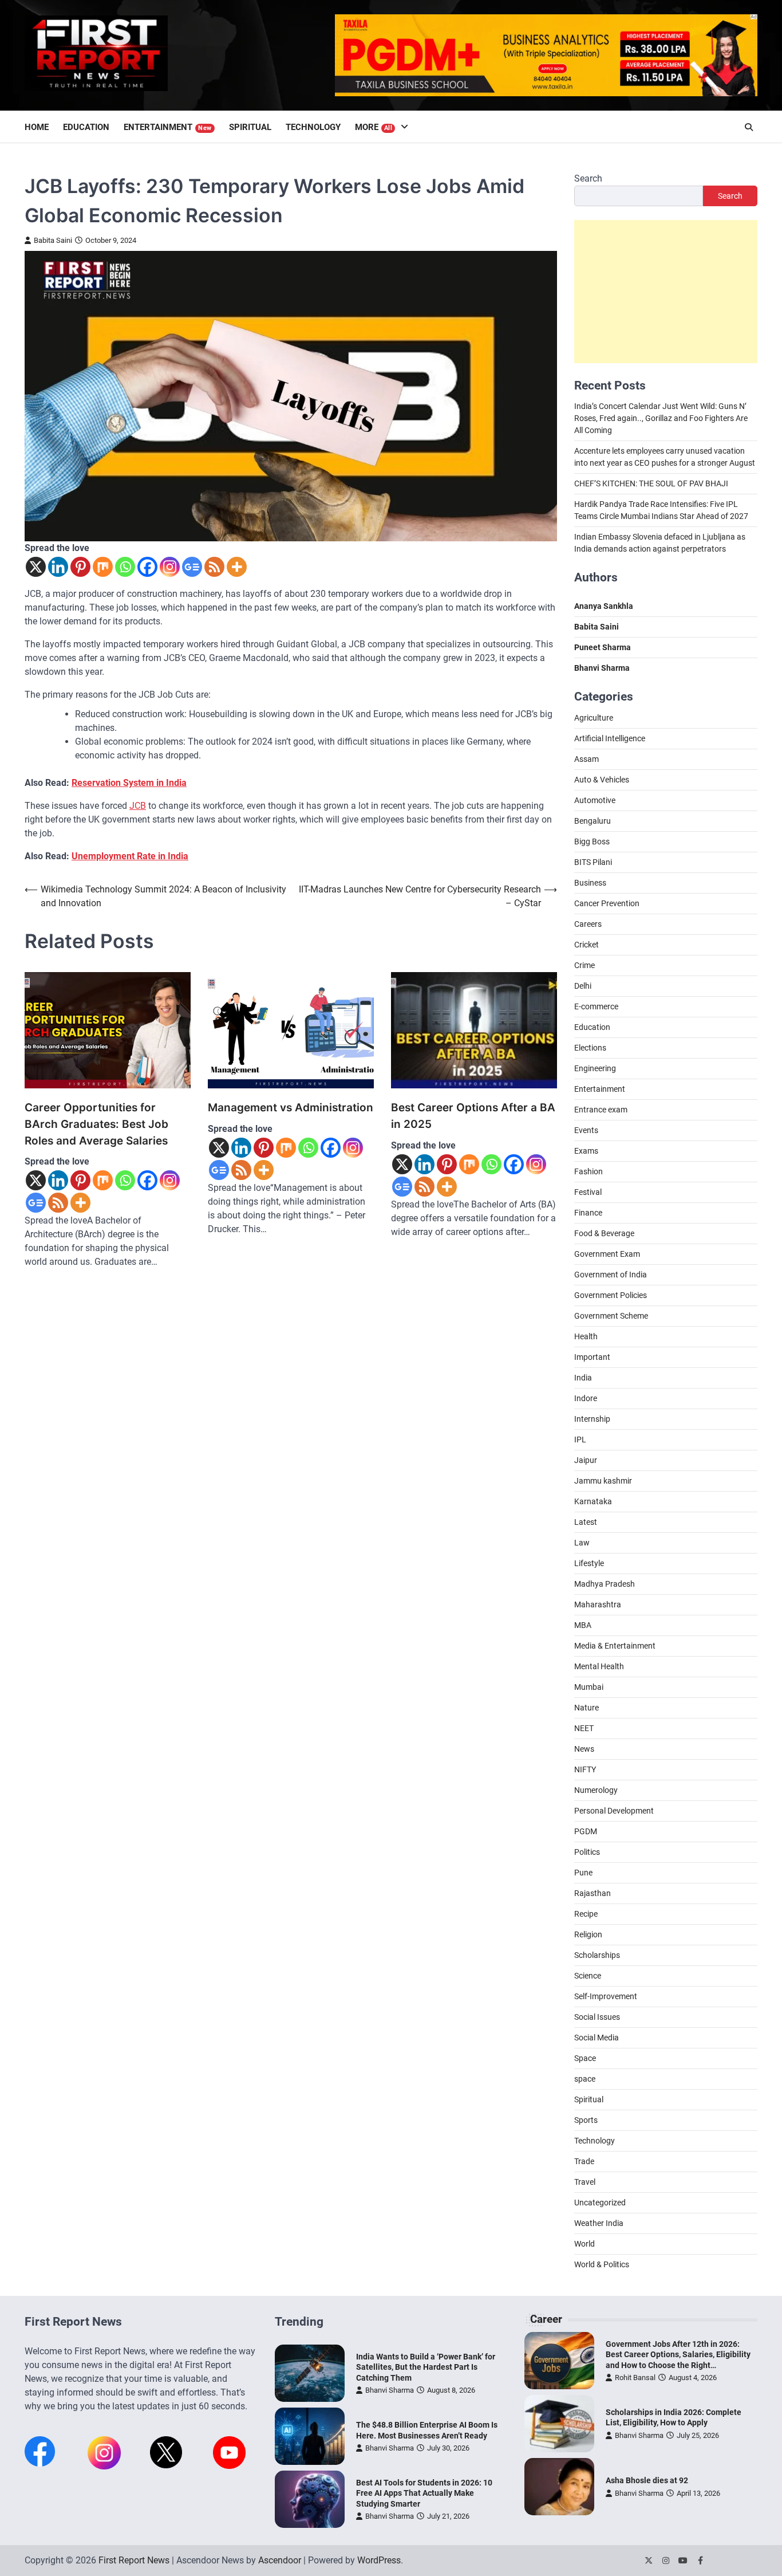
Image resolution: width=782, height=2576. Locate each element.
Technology (313, 127)
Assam (586, 759)
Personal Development (614, 1811)
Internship (592, 1419)
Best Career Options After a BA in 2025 (473, 1116)
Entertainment (168, 127)
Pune (583, 1873)
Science (588, 1976)
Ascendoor (280, 2560)
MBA (583, 1625)
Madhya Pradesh (605, 1584)
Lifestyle (589, 1563)
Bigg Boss (592, 841)
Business (590, 883)
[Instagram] (170, 567)
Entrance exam (601, 1110)
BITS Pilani (593, 862)
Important (592, 1357)
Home (37, 127)
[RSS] (214, 567)
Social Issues (597, 2017)
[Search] (749, 127)
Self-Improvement (606, 1996)
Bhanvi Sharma (390, 2390)
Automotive (595, 800)
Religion (588, 1934)
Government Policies (611, 1295)
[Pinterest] (80, 567)
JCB (138, 806)
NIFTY (585, 1769)
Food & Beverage (604, 1233)
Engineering (595, 1068)
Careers (588, 924)
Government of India (611, 1275)
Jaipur (586, 1460)
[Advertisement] (666, 292)
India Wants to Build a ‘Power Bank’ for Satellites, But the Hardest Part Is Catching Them (426, 2367)
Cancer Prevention (607, 903)
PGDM (586, 1831)
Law (582, 1543)
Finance (588, 1213)
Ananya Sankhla (604, 607)
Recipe (586, 1914)
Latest (586, 1522)
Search (588, 178)
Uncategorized (600, 2203)
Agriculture (594, 718)
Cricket (586, 945)
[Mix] (103, 567)
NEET (584, 1728)
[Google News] (192, 567)
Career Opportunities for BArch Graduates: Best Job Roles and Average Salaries (96, 1124)
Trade (584, 2161)
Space (585, 2058)
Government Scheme (611, 1316)
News (584, 1749)
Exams (586, 1151)
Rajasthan (593, 1893)
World (584, 2244)
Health (586, 1336)
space (585, 2079)
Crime (584, 965)
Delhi (583, 986)
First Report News (134, 2560)
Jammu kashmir (603, 1481)
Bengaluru (593, 821)
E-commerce (596, 1006)
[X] (36, 567)
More (374, 127)
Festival (588, 1192)
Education (86, 127)
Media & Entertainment (615, 1646)
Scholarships (597, 1955)
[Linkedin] (58, 567)
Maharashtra (598, 1604)
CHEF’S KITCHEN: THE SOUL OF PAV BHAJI (651, 484)
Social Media (597, 2038)
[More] (237, 567)
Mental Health (599, 1666)
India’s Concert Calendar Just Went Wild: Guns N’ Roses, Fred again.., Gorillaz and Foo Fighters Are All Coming (661, 419)
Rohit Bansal (635, 2378)
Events (586, 1130)
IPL (580, 1440)
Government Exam (607, 1254)
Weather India (599, 2223)
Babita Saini (53, 240)
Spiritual (250, 127)
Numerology (596, 1790)
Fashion (589, 1171)
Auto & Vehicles (602, 780)
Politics (587, 1852)
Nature (586, 1708)
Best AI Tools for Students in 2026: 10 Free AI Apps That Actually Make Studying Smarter (424, 2493)
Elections (590, 1048)
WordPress (379, 2560)
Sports (586, 2120)
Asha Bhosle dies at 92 (647, 2480)
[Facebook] (147, 567)
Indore (586, 1398)
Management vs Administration (291, 1108)
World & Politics (602, 2264)
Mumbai (589, 1687)
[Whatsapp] (125, 567)
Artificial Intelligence (610, 738)
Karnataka (593, 1501)
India (583, 1378)
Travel (585, 2182)
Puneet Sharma (603, 648)
